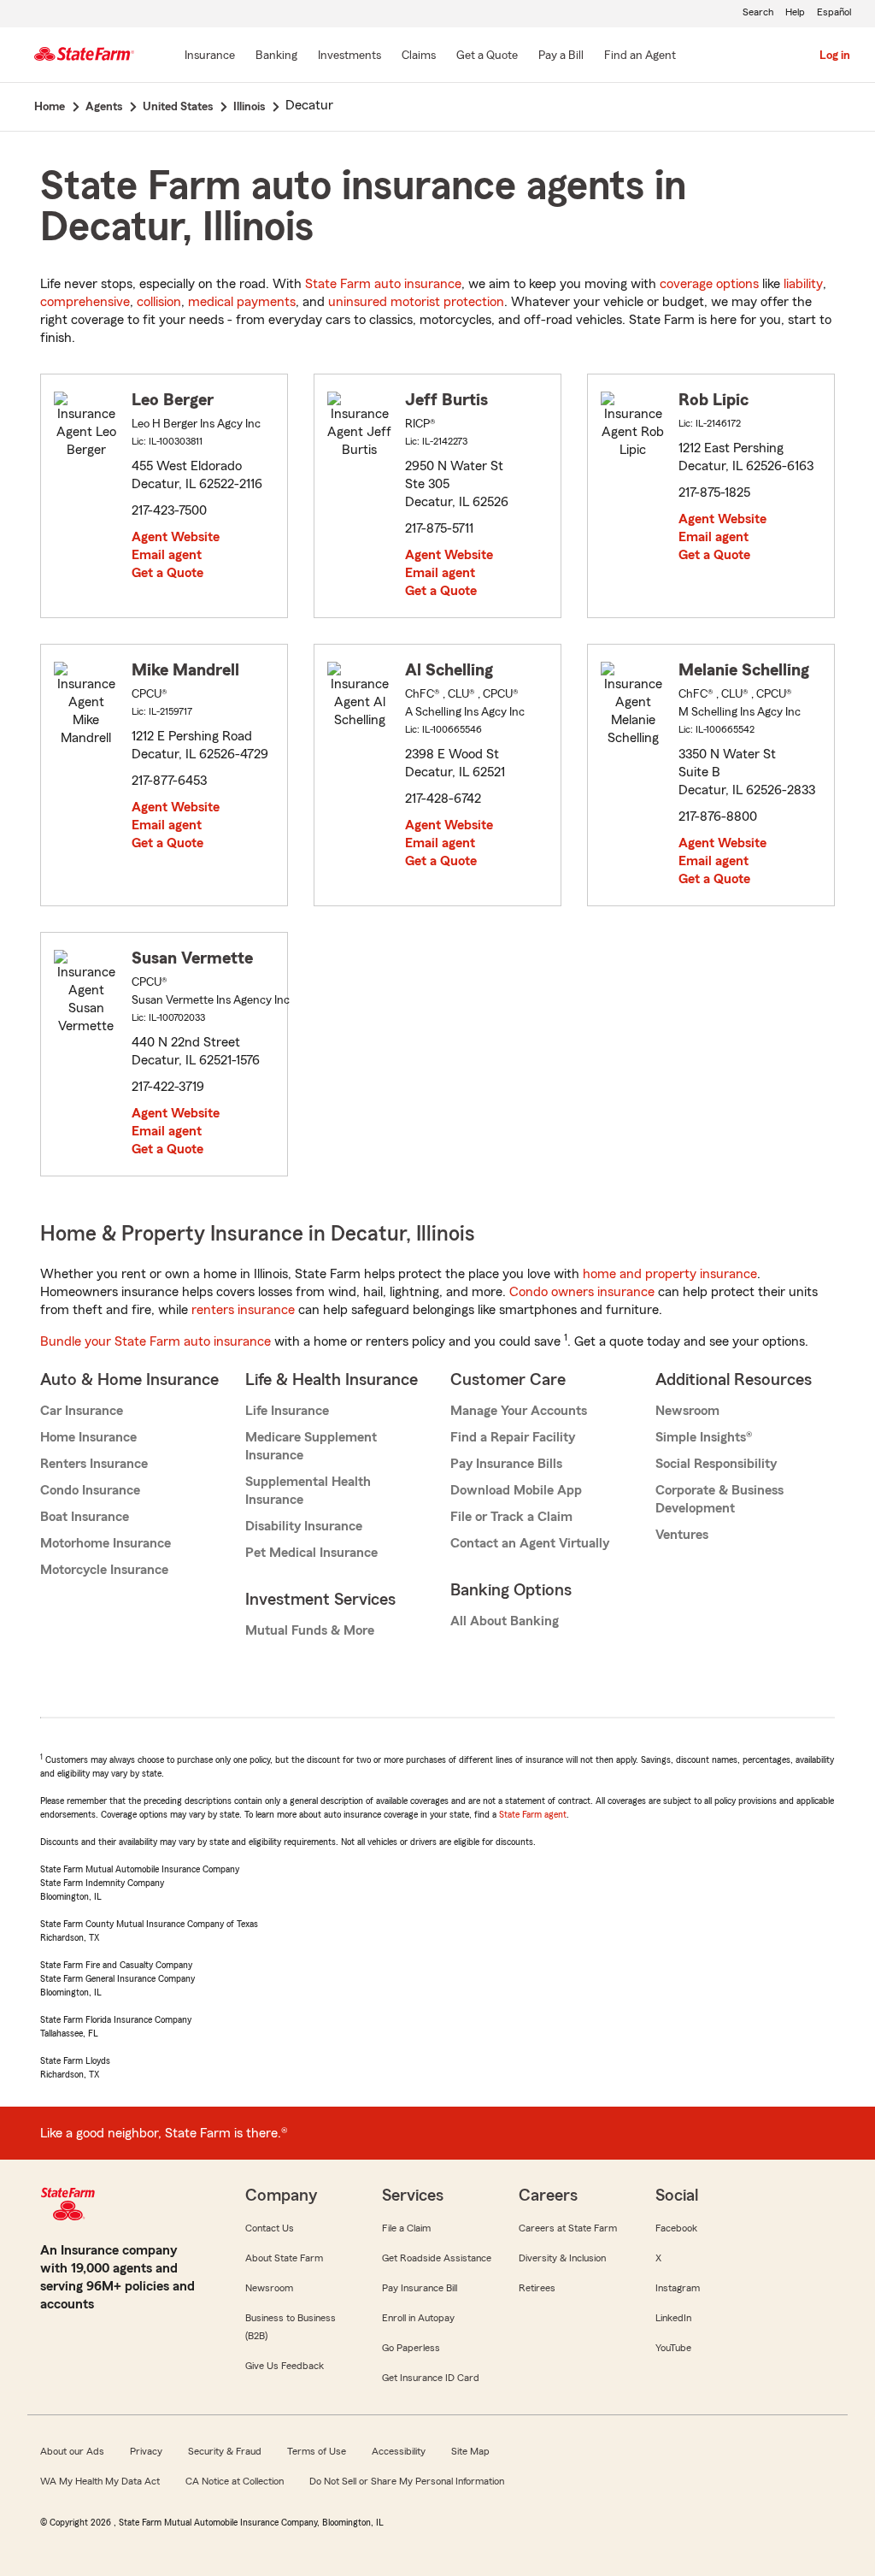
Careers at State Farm (568, 2228)
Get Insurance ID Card (431, 2378)
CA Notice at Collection (235, 2481)
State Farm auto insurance (383, 284)
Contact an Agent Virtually (530, 1543)
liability (803, 284)
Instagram (678, 2288)
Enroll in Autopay (418, 2318)
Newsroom (687, 1411)
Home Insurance (88, 1437)
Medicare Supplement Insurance (311, 1446)
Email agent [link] (167, 555)
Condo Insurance (90, 1490)
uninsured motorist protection (416, 302)
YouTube (673, 2348)
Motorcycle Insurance (104, 1570)
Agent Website (176, 537)
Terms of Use (317, 2451)
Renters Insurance (94, 1464)
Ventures (682, 1535)
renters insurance (243, 1310)
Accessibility (399, 2451)
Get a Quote (167, 573)
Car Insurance (82, 1411)
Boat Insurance (85, 1517)
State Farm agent (533, 1814)
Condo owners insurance (582, 1292)
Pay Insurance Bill (420, 2288)
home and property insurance (670, 1274)
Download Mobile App (516, 1490)
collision (159, 302)
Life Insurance (287, 1411)
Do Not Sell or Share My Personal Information (407, 2481)
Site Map (470, 2451)
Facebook (676, 2228)
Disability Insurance (304, 1526)
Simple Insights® (704, 1437)
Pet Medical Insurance (311, 1553)
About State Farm (284, 2258)
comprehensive (85, 302)
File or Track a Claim (511, 1517)
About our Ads (72, 2451)
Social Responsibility (716, 1464)
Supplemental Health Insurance (308, 1491)
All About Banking (505, 1621)
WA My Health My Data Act (100, 2481)
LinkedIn (673, 2318)
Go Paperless (411, 2348)
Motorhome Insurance (106, 1543)
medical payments (242, 302)
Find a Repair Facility (513, 1437)
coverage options (709, 284)
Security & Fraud (225, 2451)
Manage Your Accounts (519, 1411)
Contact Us (270, 2228)
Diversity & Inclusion (562, 2258)
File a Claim (406, 2228)
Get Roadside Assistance (437, 2258)
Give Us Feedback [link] (285, 2366)
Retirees (537, 2288)
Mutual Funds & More (310, 1630)
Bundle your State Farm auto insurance (156, 1341)
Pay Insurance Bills (506, 1464)
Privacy (146, 2451)
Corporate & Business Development (719, 1499)
